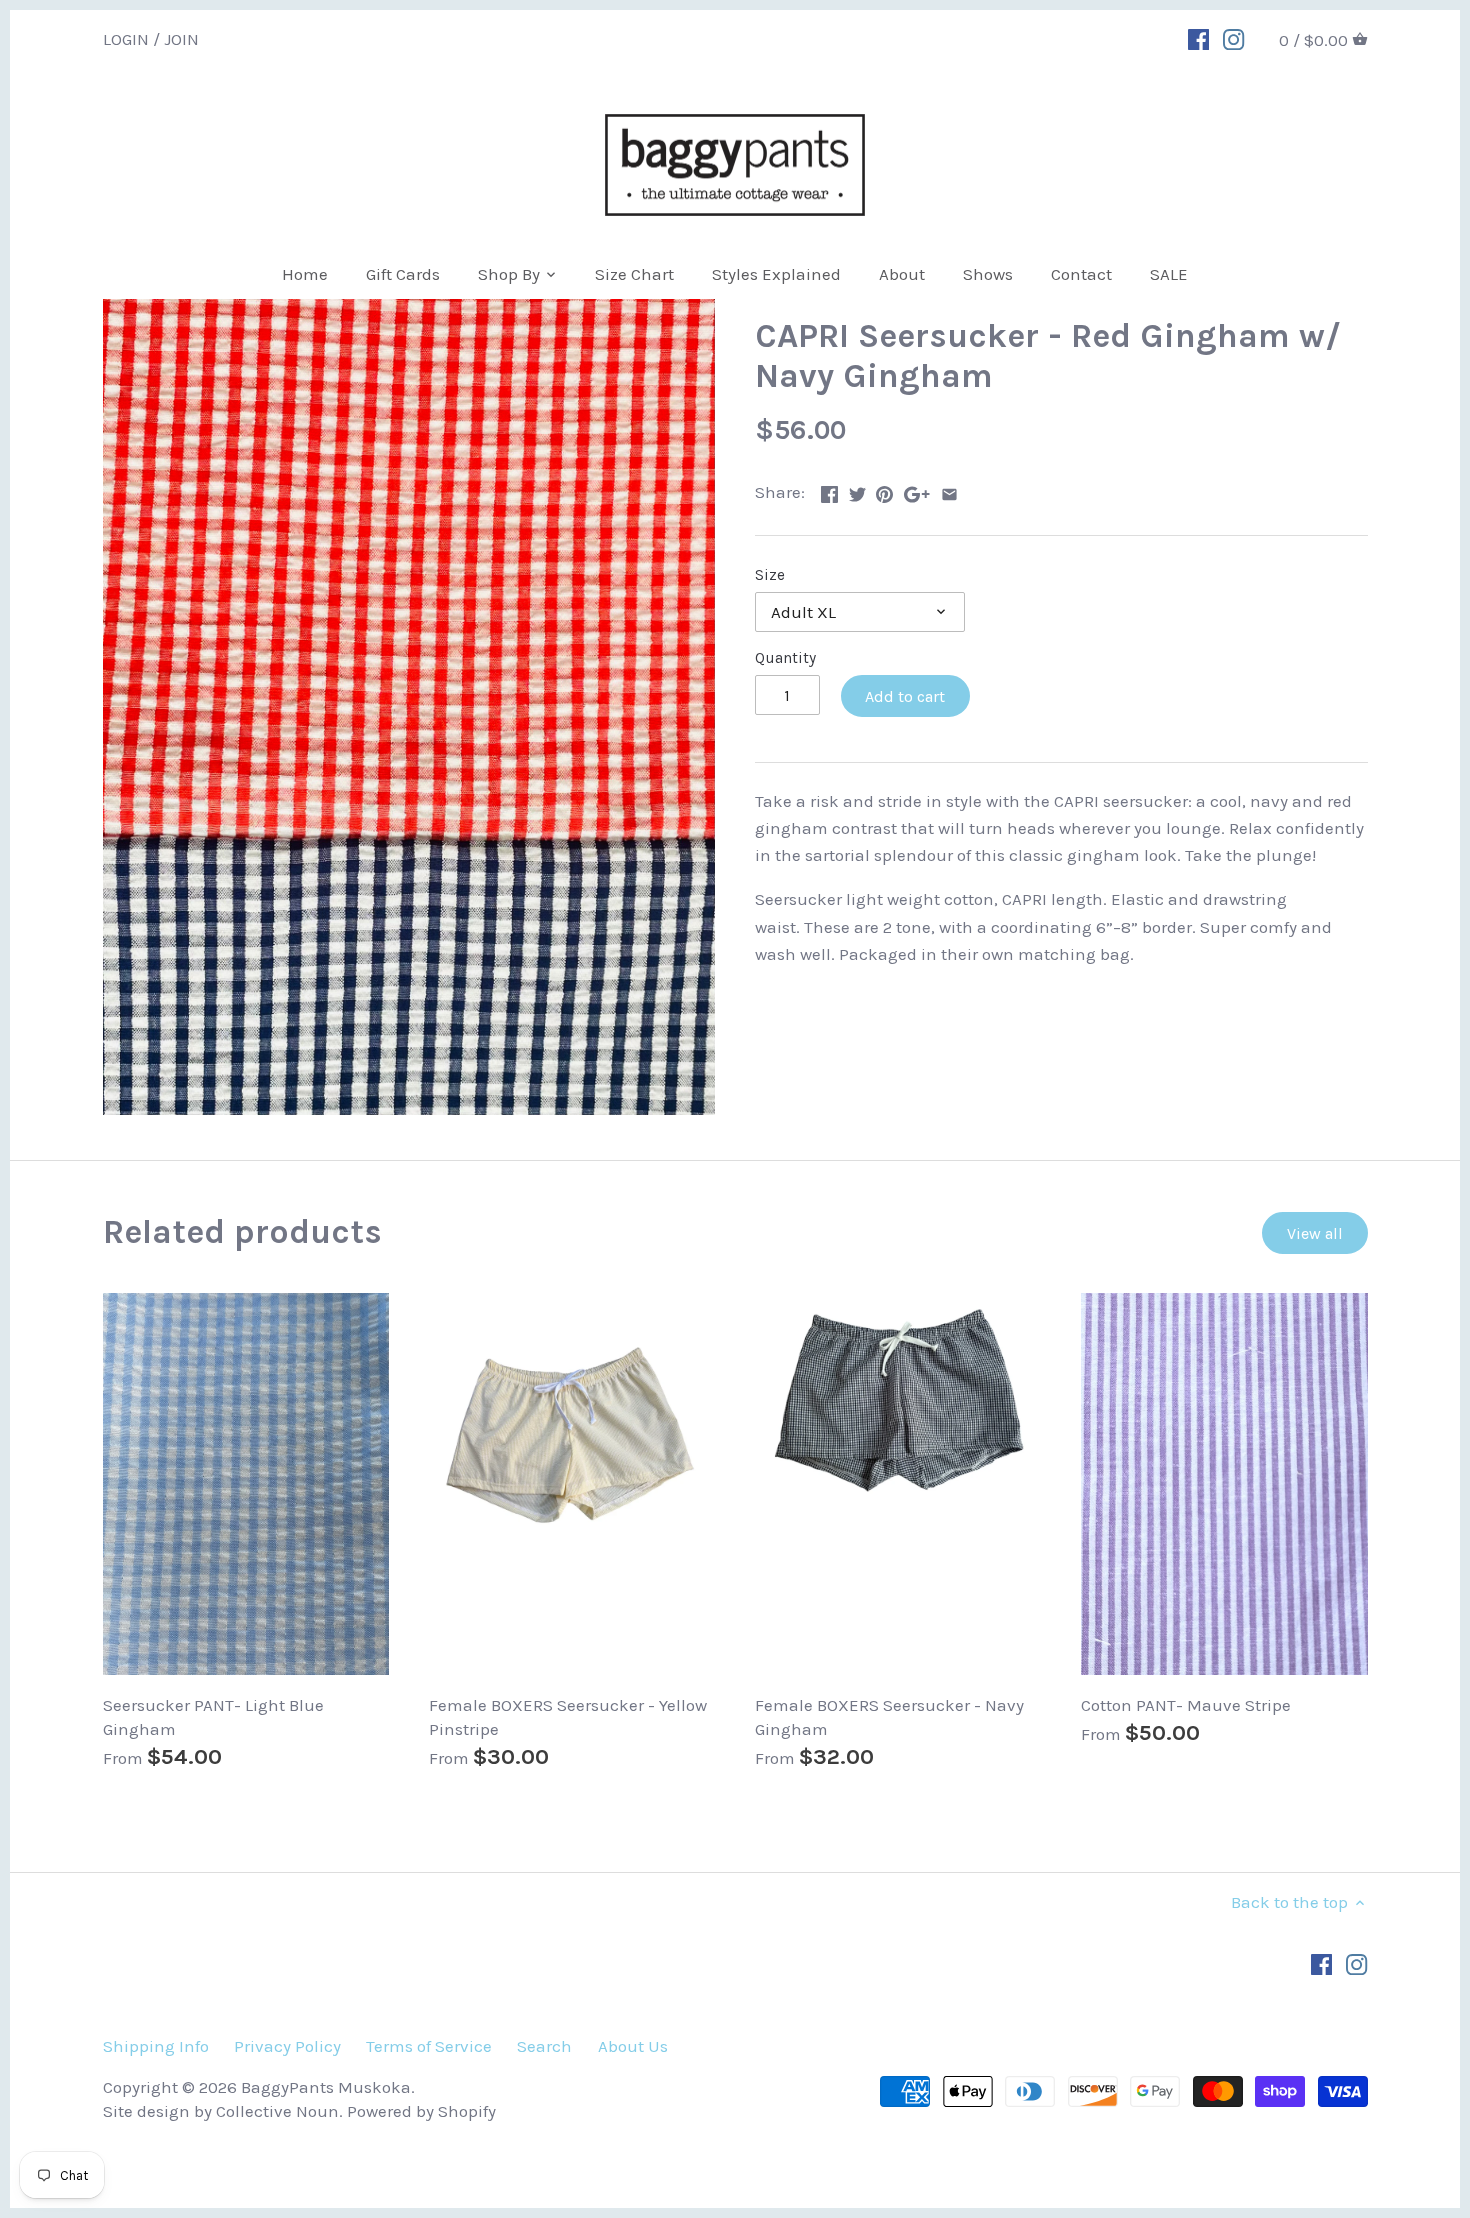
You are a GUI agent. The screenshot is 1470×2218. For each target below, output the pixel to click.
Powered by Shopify (421, 2111)
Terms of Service (429, 2046)
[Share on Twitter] (857, 490)
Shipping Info (156, 2046)
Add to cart (905, 696)
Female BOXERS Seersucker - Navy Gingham (889, 1717)
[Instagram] (1233, 38)
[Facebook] (1198, 38)
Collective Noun (277, 2111)
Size (770, 575)
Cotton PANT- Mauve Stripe (1186, 1705)
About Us (633, 2046)
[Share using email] (949, 490)
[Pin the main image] (884, 490)
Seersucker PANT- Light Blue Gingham (213, 1717)
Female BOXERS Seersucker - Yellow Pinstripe (568, 1717)
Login (126, 38)
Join (181, 38)
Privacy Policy (287, 2046)
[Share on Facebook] (829, 490)
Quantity (785, 658)
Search (544, 2046)
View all (1315, 1233)
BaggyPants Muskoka (326, 2087)
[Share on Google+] (917, 490)
